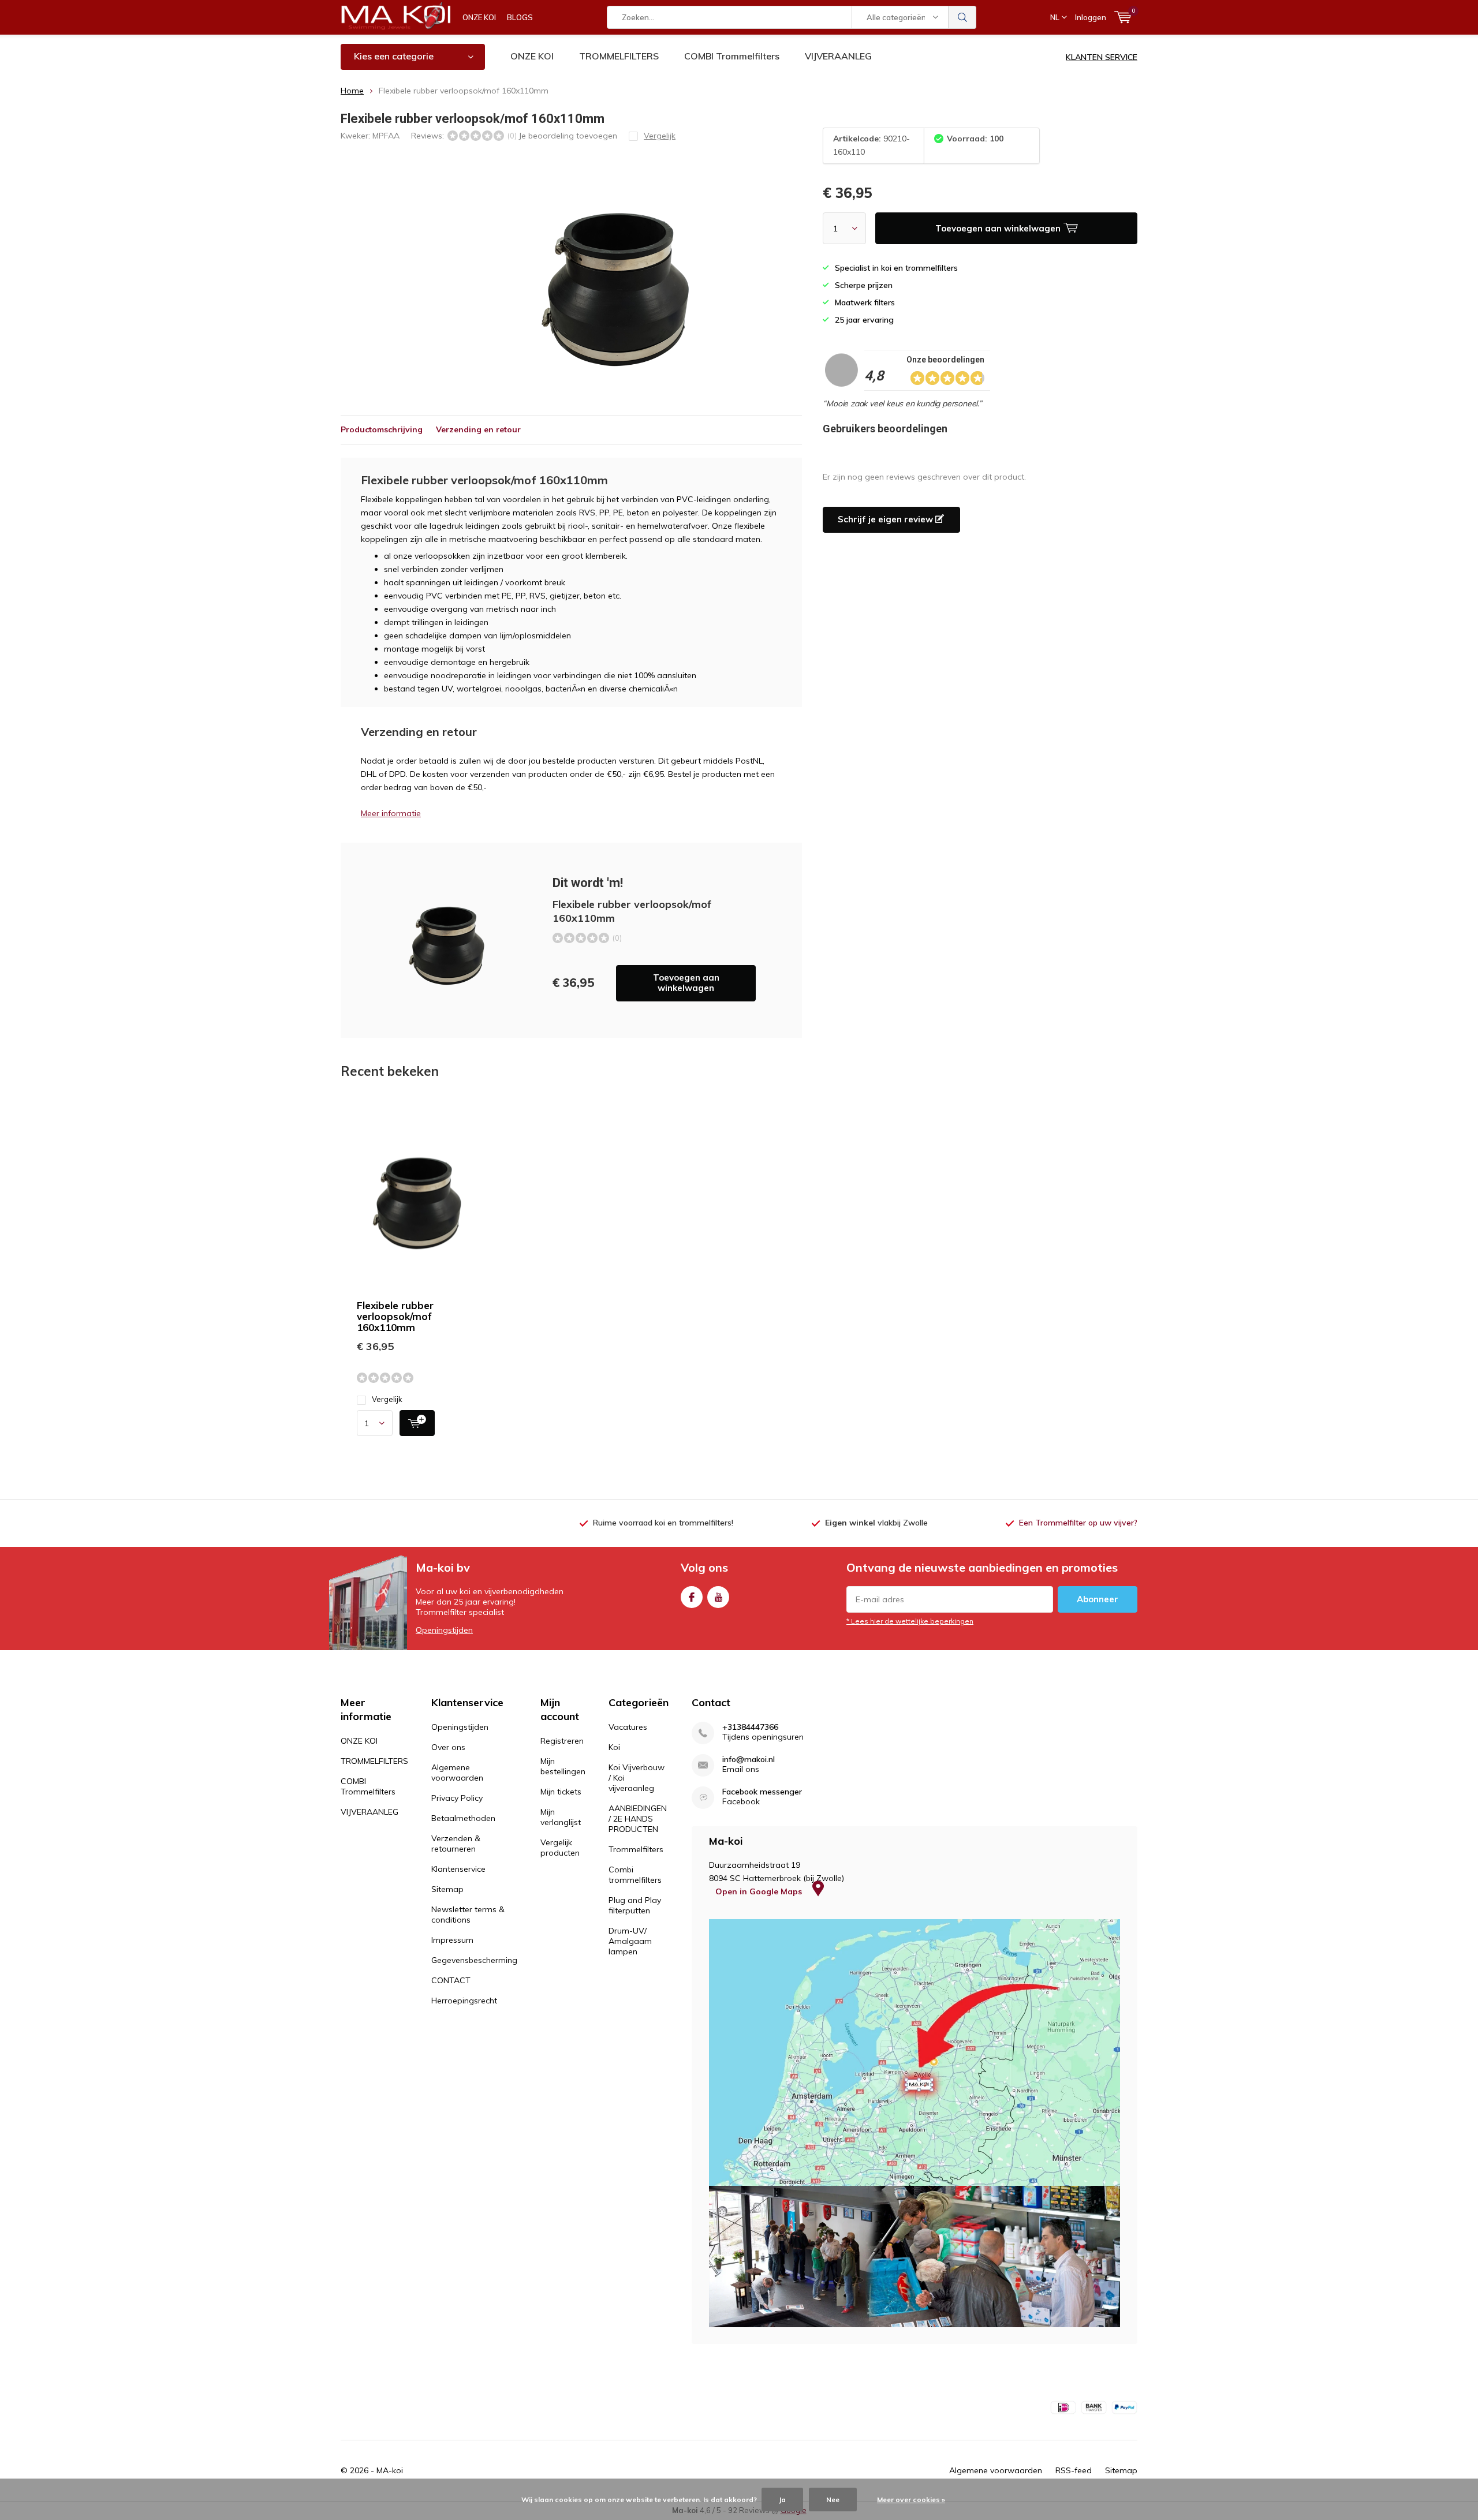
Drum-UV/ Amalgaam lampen (630, 1941)
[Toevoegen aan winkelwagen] (417, 1423)
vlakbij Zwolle (876, 1523)
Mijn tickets (561, 1792)
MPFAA (386, 136)
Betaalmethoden (463, 1818)
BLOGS (520, 17)
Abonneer (1098, 1599)
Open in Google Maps (760, 1891)
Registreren (562, 1741)
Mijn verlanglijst (561, 1817)
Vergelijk (387, 1399)
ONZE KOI (479, 17)
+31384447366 (750, 1727)
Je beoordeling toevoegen (568, 136)
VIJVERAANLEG (838, 56)
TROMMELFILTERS (619, 56)
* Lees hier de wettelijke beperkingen (910, 1621)
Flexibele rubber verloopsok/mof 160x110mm (395, 1316)
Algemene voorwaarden (457, 1773)
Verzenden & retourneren (456, 1844)
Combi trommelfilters (635, 1875)
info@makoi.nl (749, 1760)
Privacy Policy (457, 1798)
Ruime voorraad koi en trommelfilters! (663, 1523)
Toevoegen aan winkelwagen (686, 983)
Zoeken (962, 17)
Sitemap (447, 1889)
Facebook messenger (762, 1792)
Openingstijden (444, 1630)
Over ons (448, 1747)
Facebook (692, 1597)
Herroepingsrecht (464, 2001)
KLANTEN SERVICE (1102, 57)
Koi (614, 1747)
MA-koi (390, 2470)
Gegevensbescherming (474, 1960)
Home (352, 91)
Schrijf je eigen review (887, 519)
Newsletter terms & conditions (468, 1915)
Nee (833, 2500)
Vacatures (628, 1727)
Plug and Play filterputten (635, 1905)
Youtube (718, 1597)
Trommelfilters (636, 1849)
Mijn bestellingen (563, 1766)
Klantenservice (458, 1869)
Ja (782, 2500)
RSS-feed (1074, 2470)
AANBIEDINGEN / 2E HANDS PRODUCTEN (638, 1819)
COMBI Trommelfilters (732, 56)
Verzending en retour (478, 429)
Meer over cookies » (911, 2500)
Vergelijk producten (560, 1848)
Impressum (452, 1940)
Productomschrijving (382, 429)
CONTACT (451, 1980)
